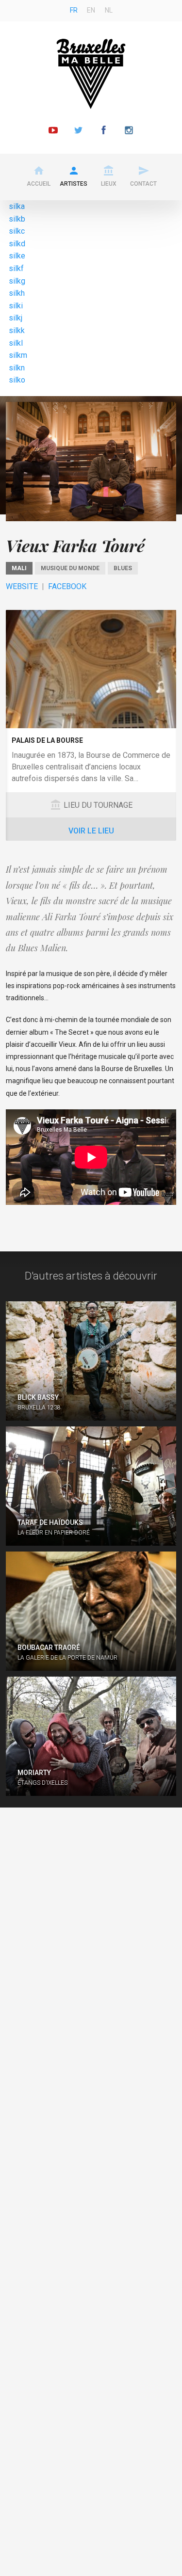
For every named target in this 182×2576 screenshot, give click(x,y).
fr (74, 10)
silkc (17, 231)
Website (22, 586)
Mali (19, 568)
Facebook (67, 586)
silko (17, 380)
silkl (16, 343)
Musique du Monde (70, 568)
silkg (17, 281)
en (91, 10)
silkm (18, 355)
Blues (123, 568)
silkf (16, 268)
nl (109, 10)
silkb (17, 219)
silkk (17, 330)
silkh (17, 293)
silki (16, 306)
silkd (17, 244)
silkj (16, 318)
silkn (17, 368)
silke (17, 256)
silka (17, 206)
